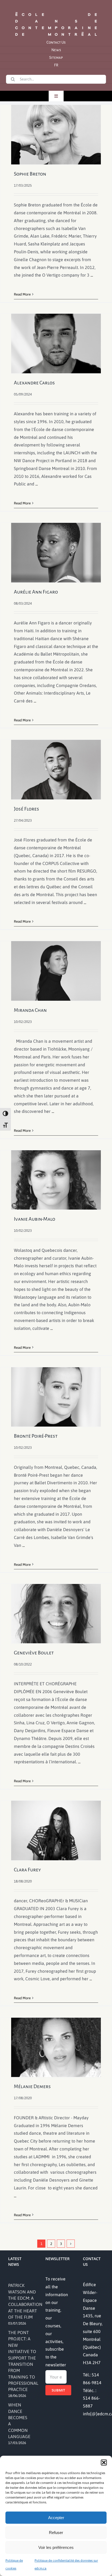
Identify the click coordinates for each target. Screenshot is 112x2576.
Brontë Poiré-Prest (36, 1436)
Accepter (56, 2518)
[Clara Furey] (56, 1830)
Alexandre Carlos (34, 383)
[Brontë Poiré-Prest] (56, 1397)
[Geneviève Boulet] (56, 1614)
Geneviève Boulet (34, 1653)
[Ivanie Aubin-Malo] (56, 1180)
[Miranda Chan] (56, 971)
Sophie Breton (30, 174)
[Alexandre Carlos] (56, 344)
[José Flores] (56, 770)
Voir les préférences (56, 2547)
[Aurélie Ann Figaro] (56, 553)
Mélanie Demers (32, 2086)
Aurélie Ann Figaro (36, 592)
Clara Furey (27, 1870)
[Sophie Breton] (56, 135)
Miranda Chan (30, 1010)
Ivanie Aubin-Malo (35, 1219)
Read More (22, 294)
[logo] (56, 12)
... (92, 275)
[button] (104, 2462)
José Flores (27, 809)
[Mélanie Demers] (56, 2047)
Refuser (56, 2533)
